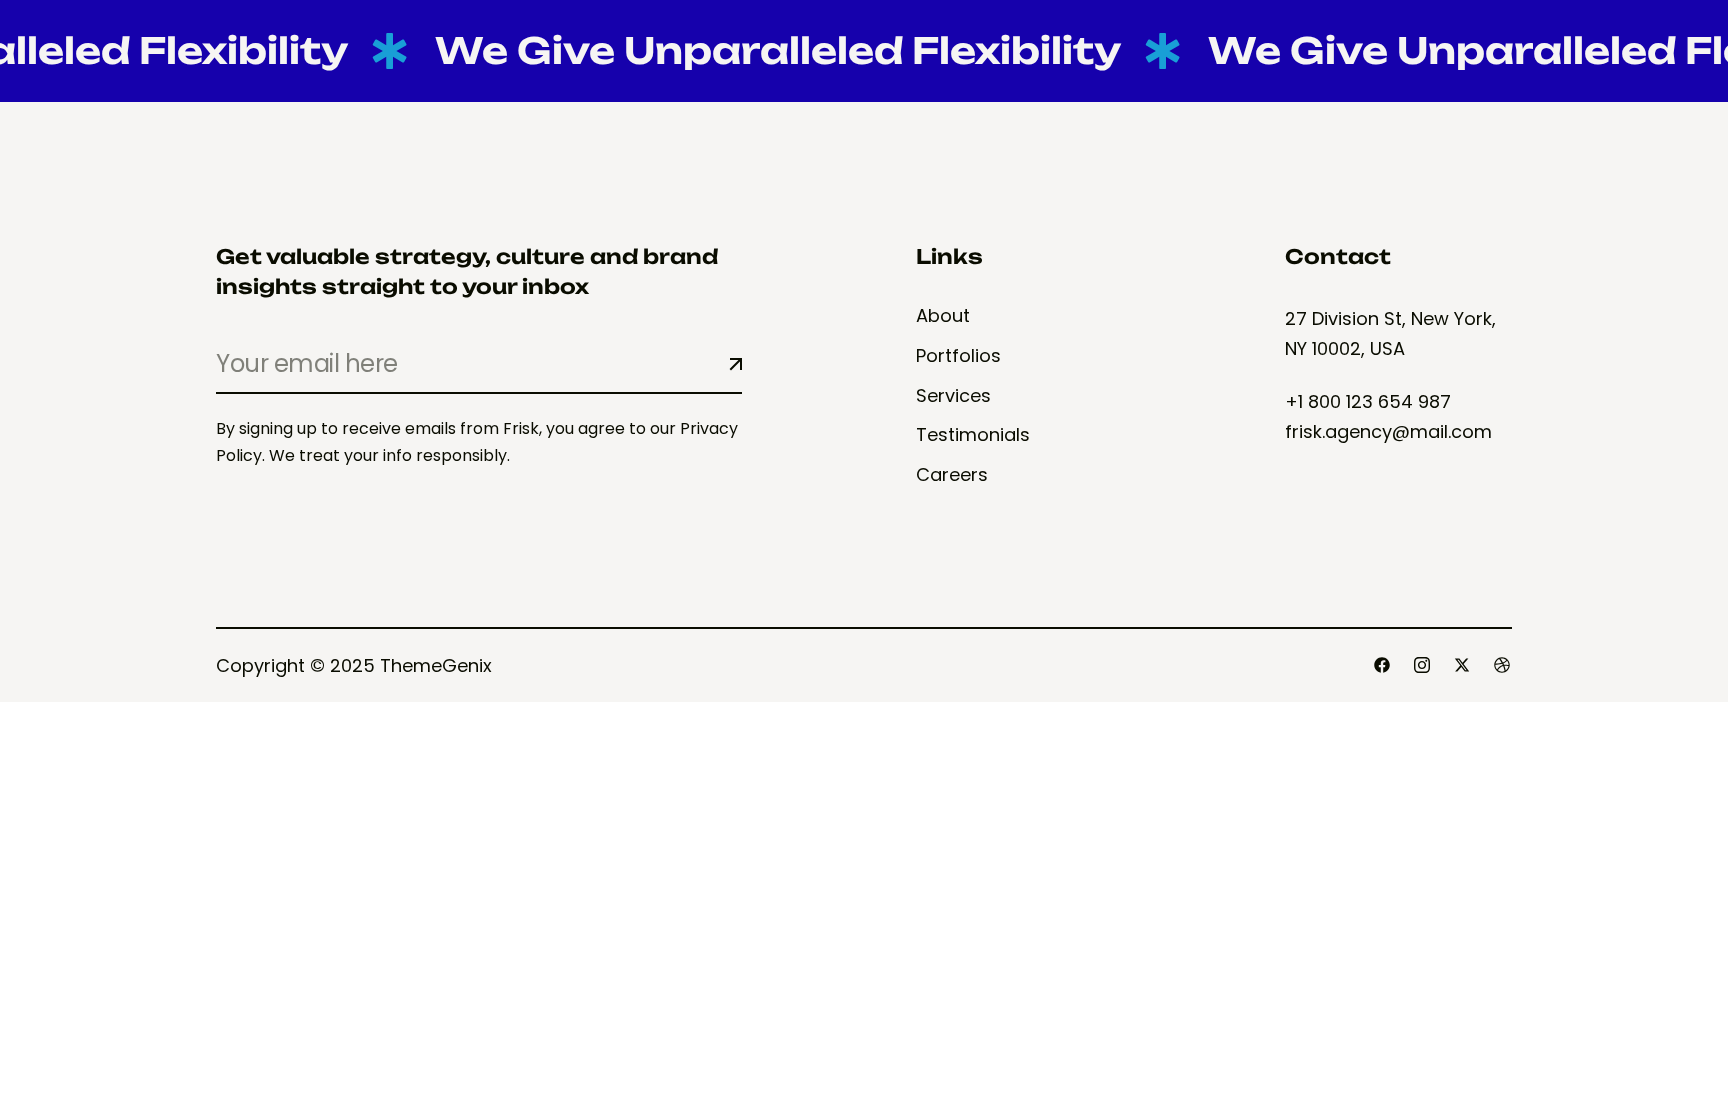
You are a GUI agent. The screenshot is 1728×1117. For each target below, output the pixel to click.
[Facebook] (1382, 665)
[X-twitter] (1462, 665)
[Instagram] (1422, 665)
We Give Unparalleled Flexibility (762, 50)
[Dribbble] (1502, 665)
